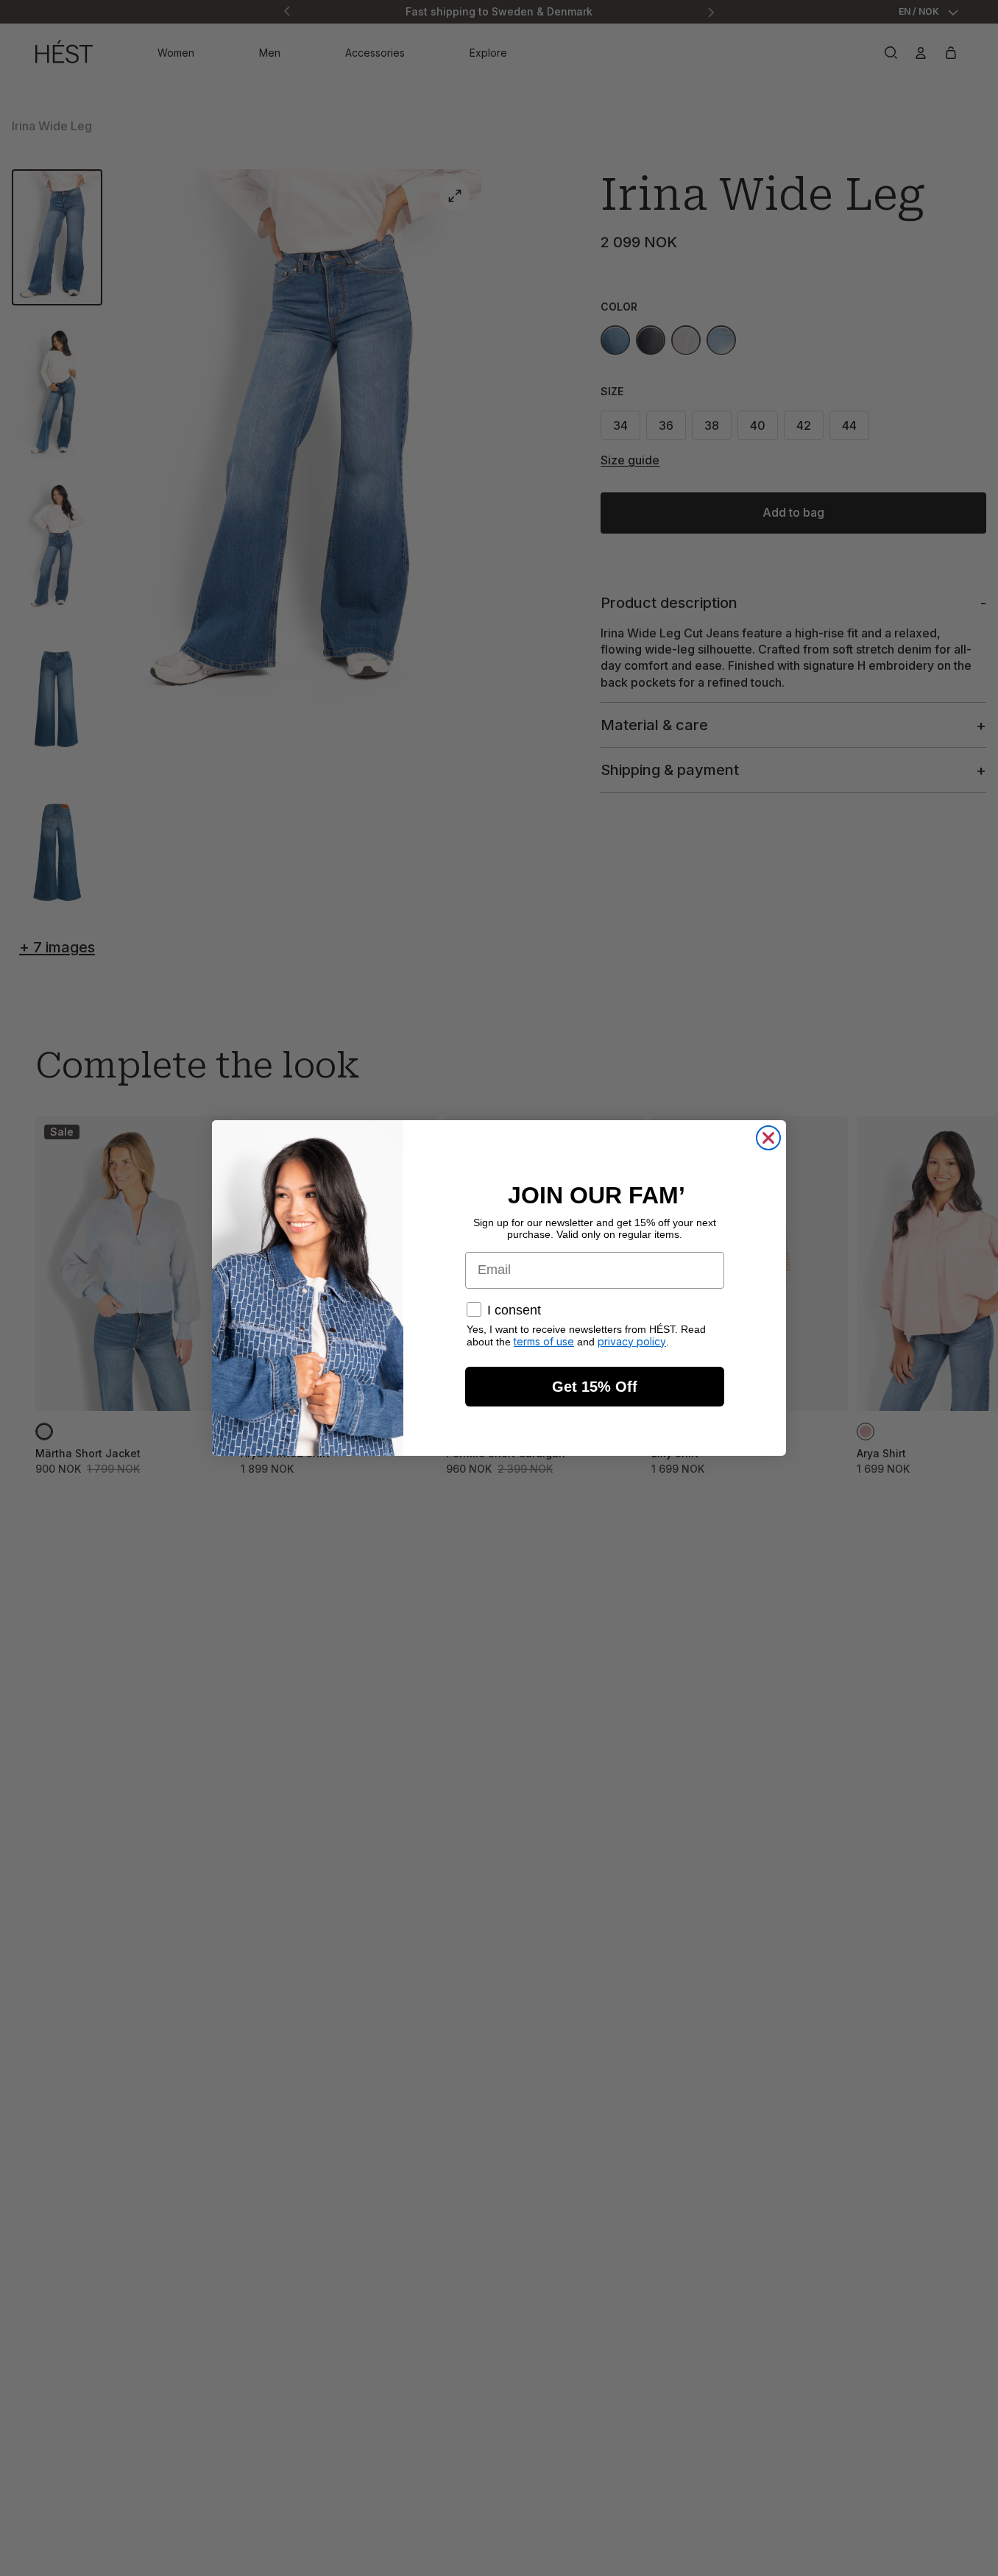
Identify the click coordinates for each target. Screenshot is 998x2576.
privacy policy (632, 1341)
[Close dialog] (768, 1138)
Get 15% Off (595, 1387)
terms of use (544, 1341)
